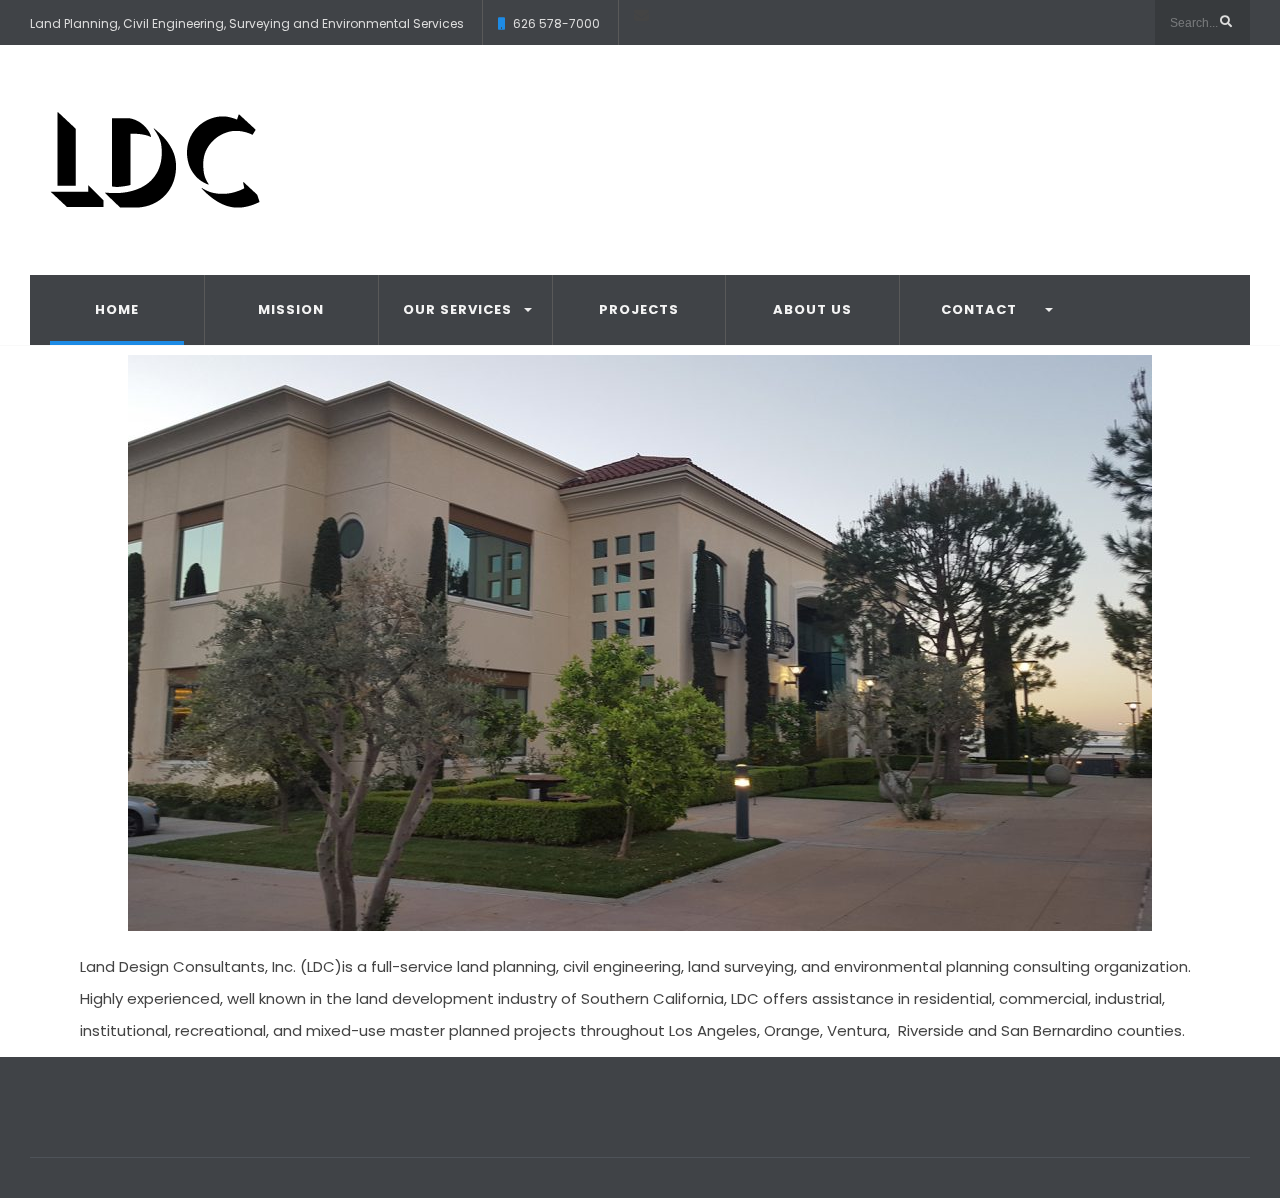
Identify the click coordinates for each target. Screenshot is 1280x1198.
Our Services (457, 309)
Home (117, 309)
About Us (812, 309)
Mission (291, 309)
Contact (979, 309)
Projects (639, 309)
